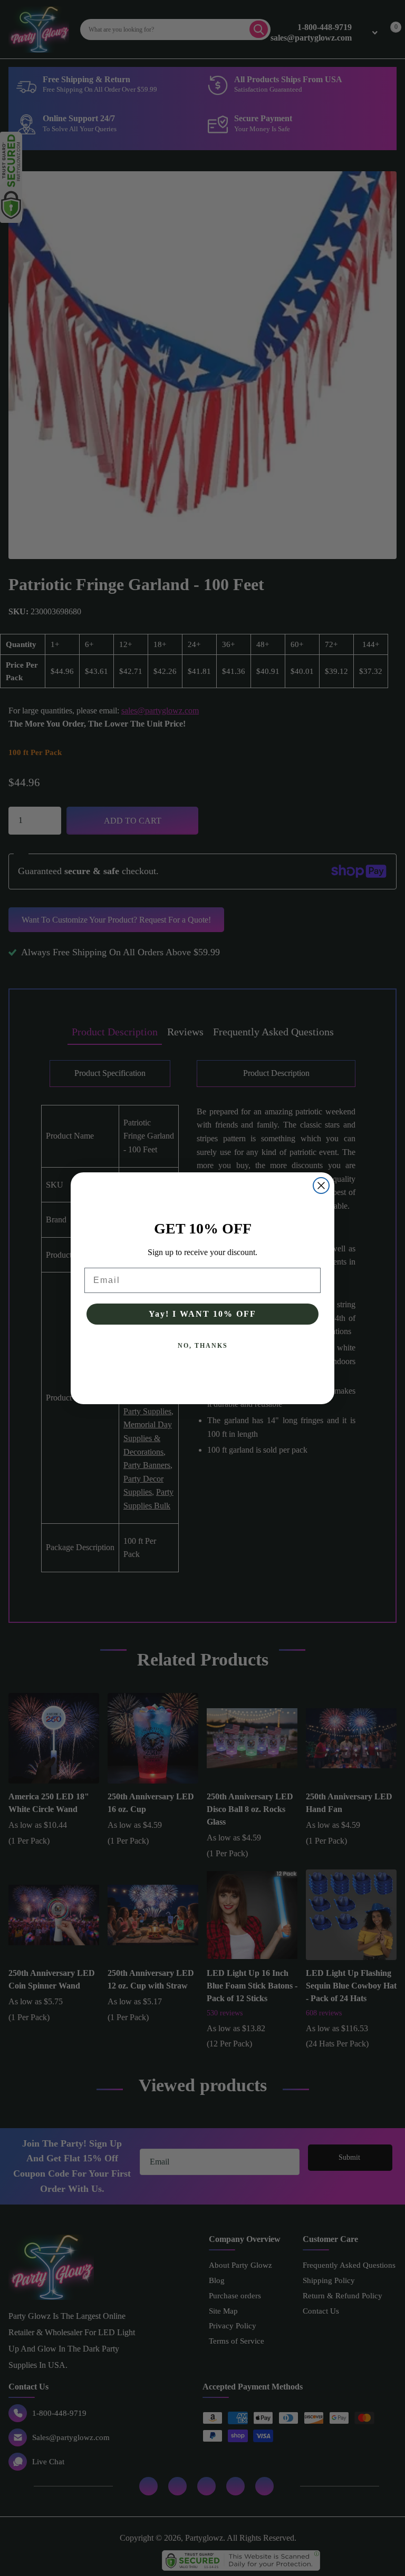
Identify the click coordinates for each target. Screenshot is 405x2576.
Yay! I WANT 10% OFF (202, 1314)
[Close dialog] (321, 1186)
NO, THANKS (203, 1346)
